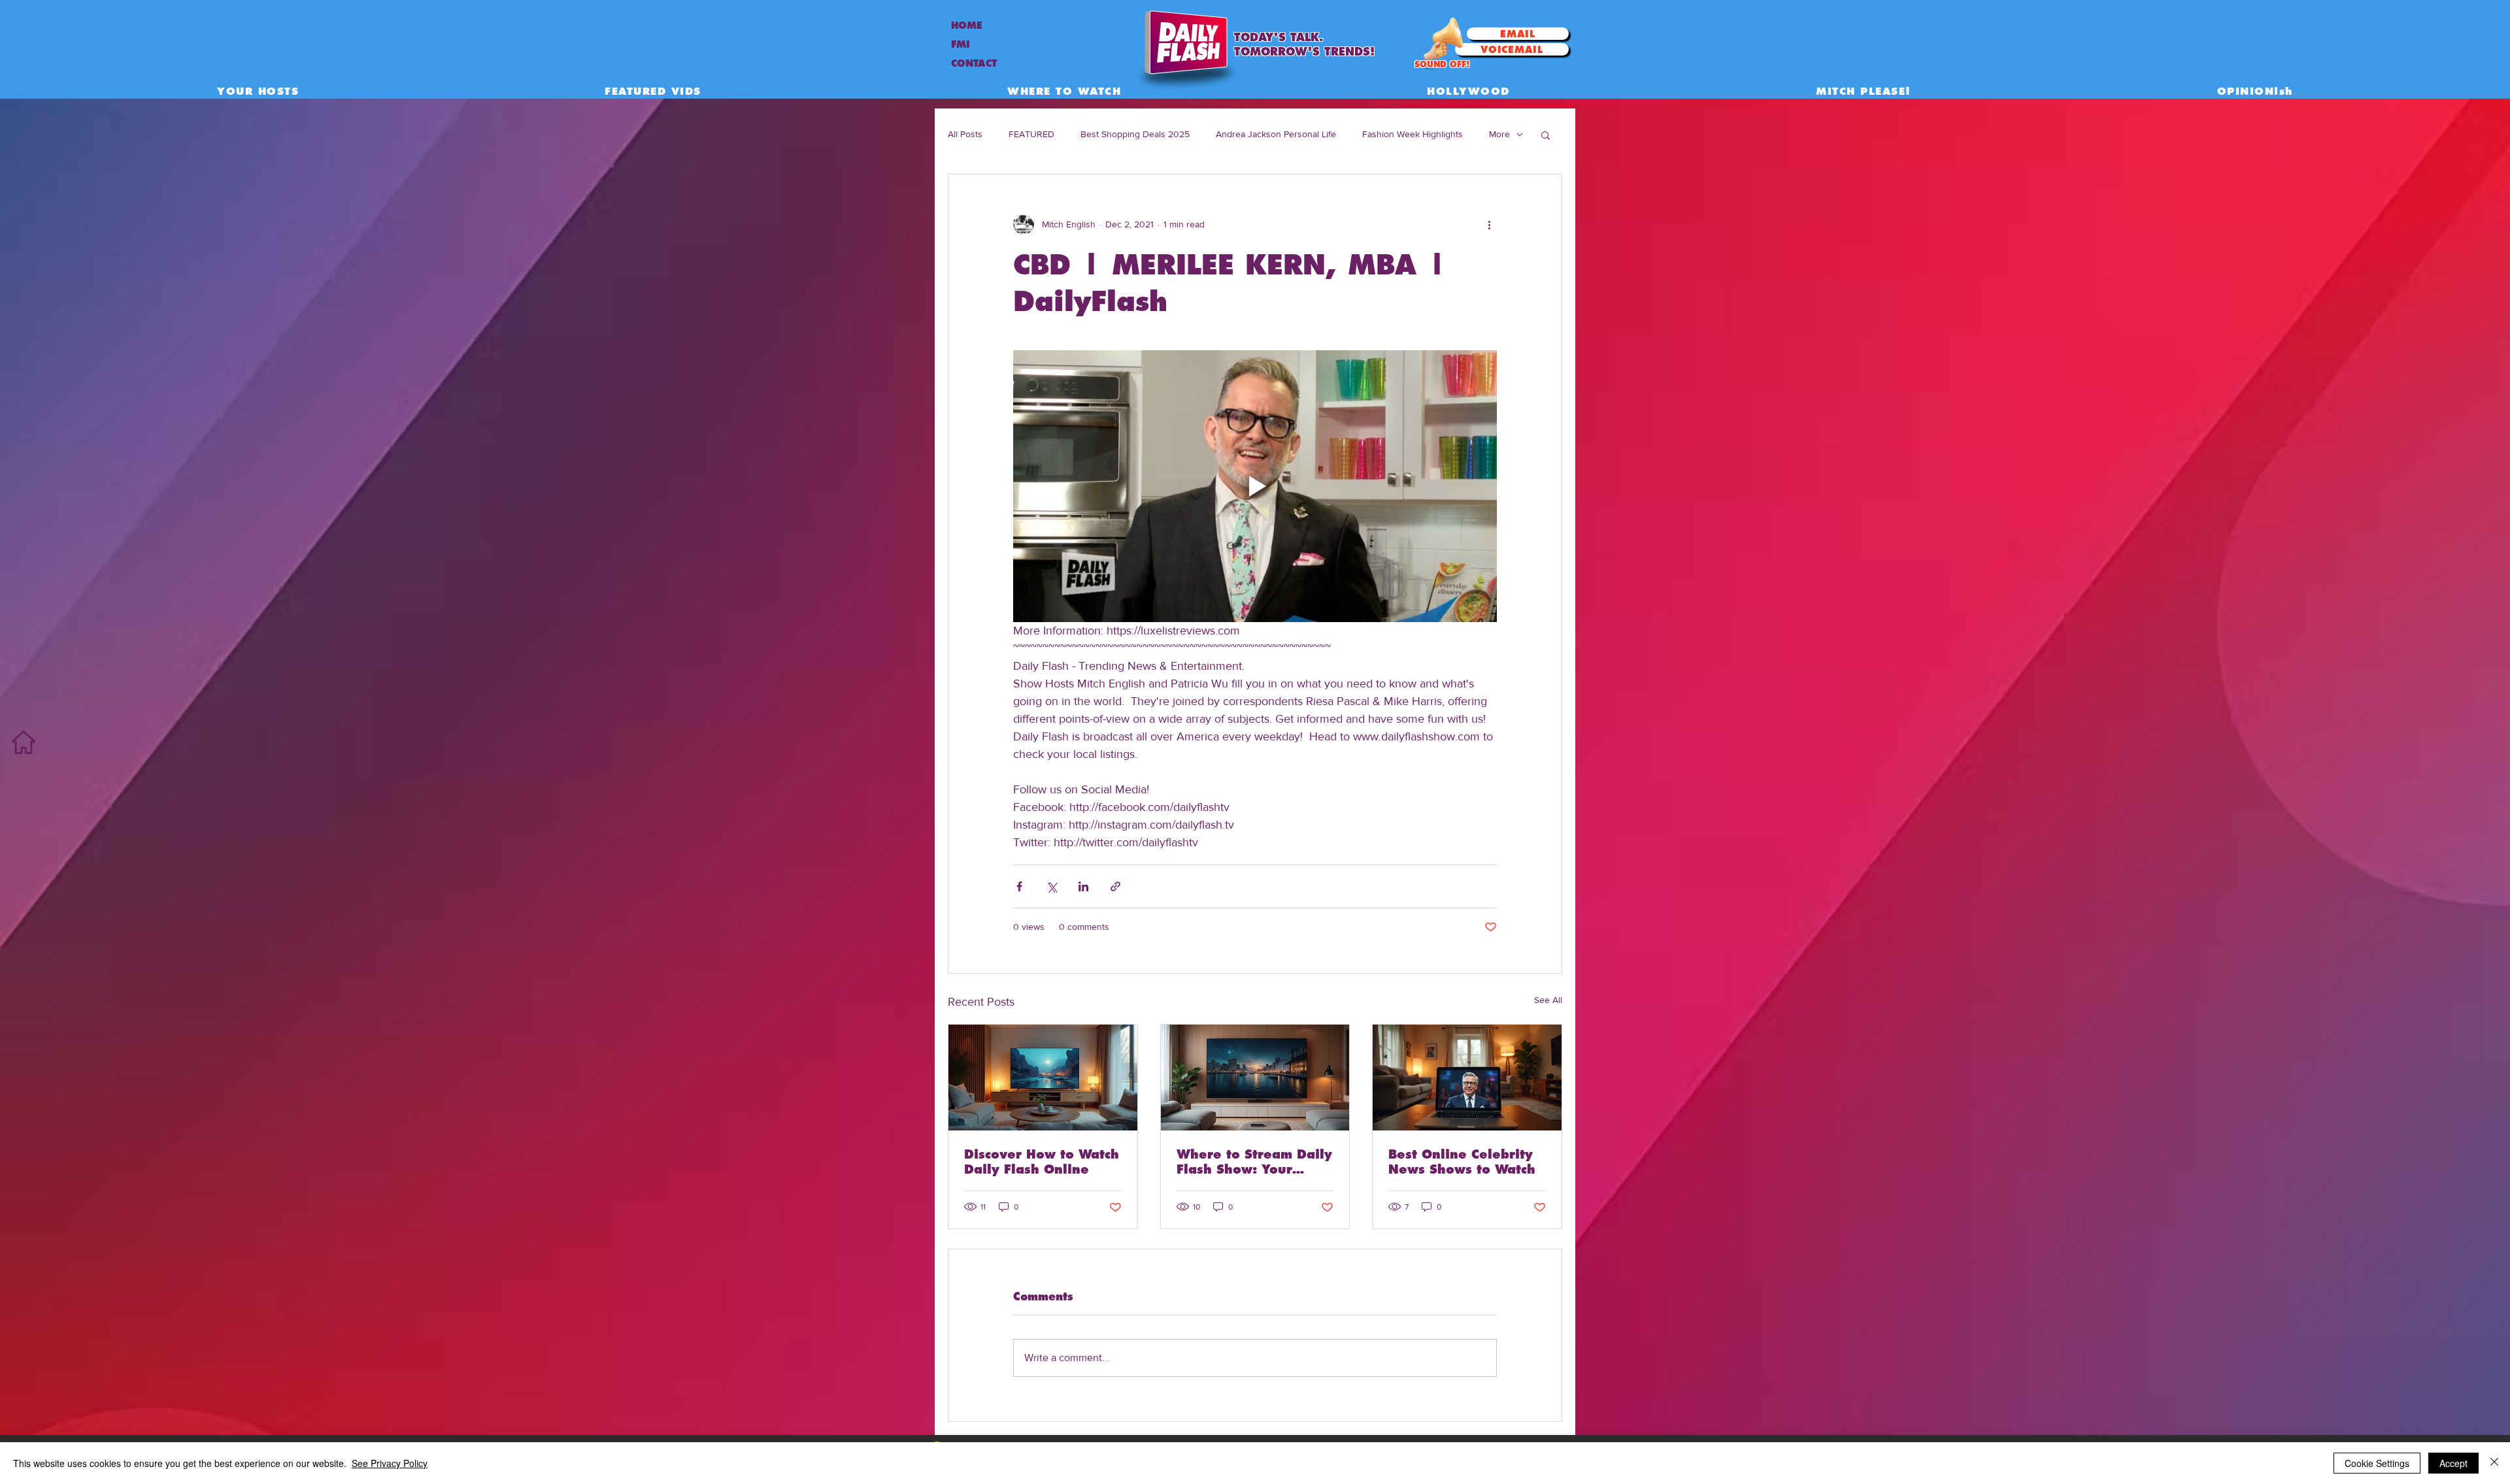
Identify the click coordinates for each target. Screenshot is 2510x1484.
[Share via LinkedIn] (1083, 886)
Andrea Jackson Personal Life (1276, 134)
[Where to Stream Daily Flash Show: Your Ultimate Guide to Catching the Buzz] (1255, 1078)
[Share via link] (1115, 886)
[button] (1546, 135)
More (1499, 134)
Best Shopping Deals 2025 (1135, 134)
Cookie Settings (2377, 1463)
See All (1548, 1000)
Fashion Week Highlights (1413, 134)
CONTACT (974, 63)
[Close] (2494, 1463)
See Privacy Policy (390, 1463)
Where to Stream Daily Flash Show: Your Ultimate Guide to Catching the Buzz (1254, 1162)
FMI (961, 44)
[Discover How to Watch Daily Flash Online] (1043, 1078)
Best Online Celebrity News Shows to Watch (1462, 1162)
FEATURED (1031, 134)
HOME (967, 25)
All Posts (965, 134)
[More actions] (1489, 224)
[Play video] (1255, 486)
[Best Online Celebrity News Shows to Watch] (1467, 1078)
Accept (2453, 1463)
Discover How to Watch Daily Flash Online (1042, 1162)
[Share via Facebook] (1019, 886)
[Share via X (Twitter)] (1051, 886)
